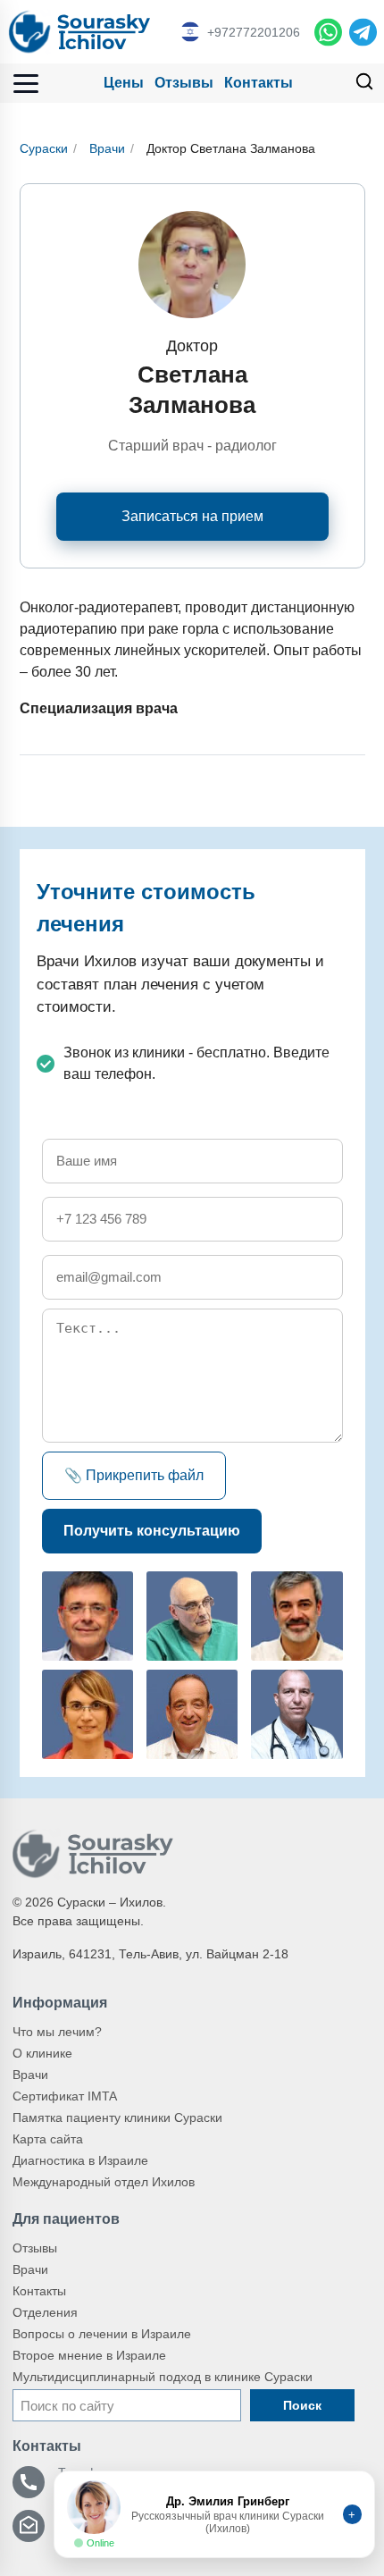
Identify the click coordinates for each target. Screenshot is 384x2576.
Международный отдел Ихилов (104, 2182)
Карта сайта (48, 2139)
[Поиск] (364, 84)
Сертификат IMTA (65, 2096)
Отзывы (184, 83)
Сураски (44, 148)
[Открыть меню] (26, 84)
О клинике (42, 2053)
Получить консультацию (152, 1531)
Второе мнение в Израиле (89, 2355)
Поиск (302, 2405)
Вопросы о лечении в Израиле (102, 2334)
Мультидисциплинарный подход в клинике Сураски (163, 2377)
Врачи (107, 148)
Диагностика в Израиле (80, 2160)
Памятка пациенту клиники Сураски (117, 2117)
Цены (124, 83)
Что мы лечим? (57, 2032)
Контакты (259, 83)
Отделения (45, 2312)
